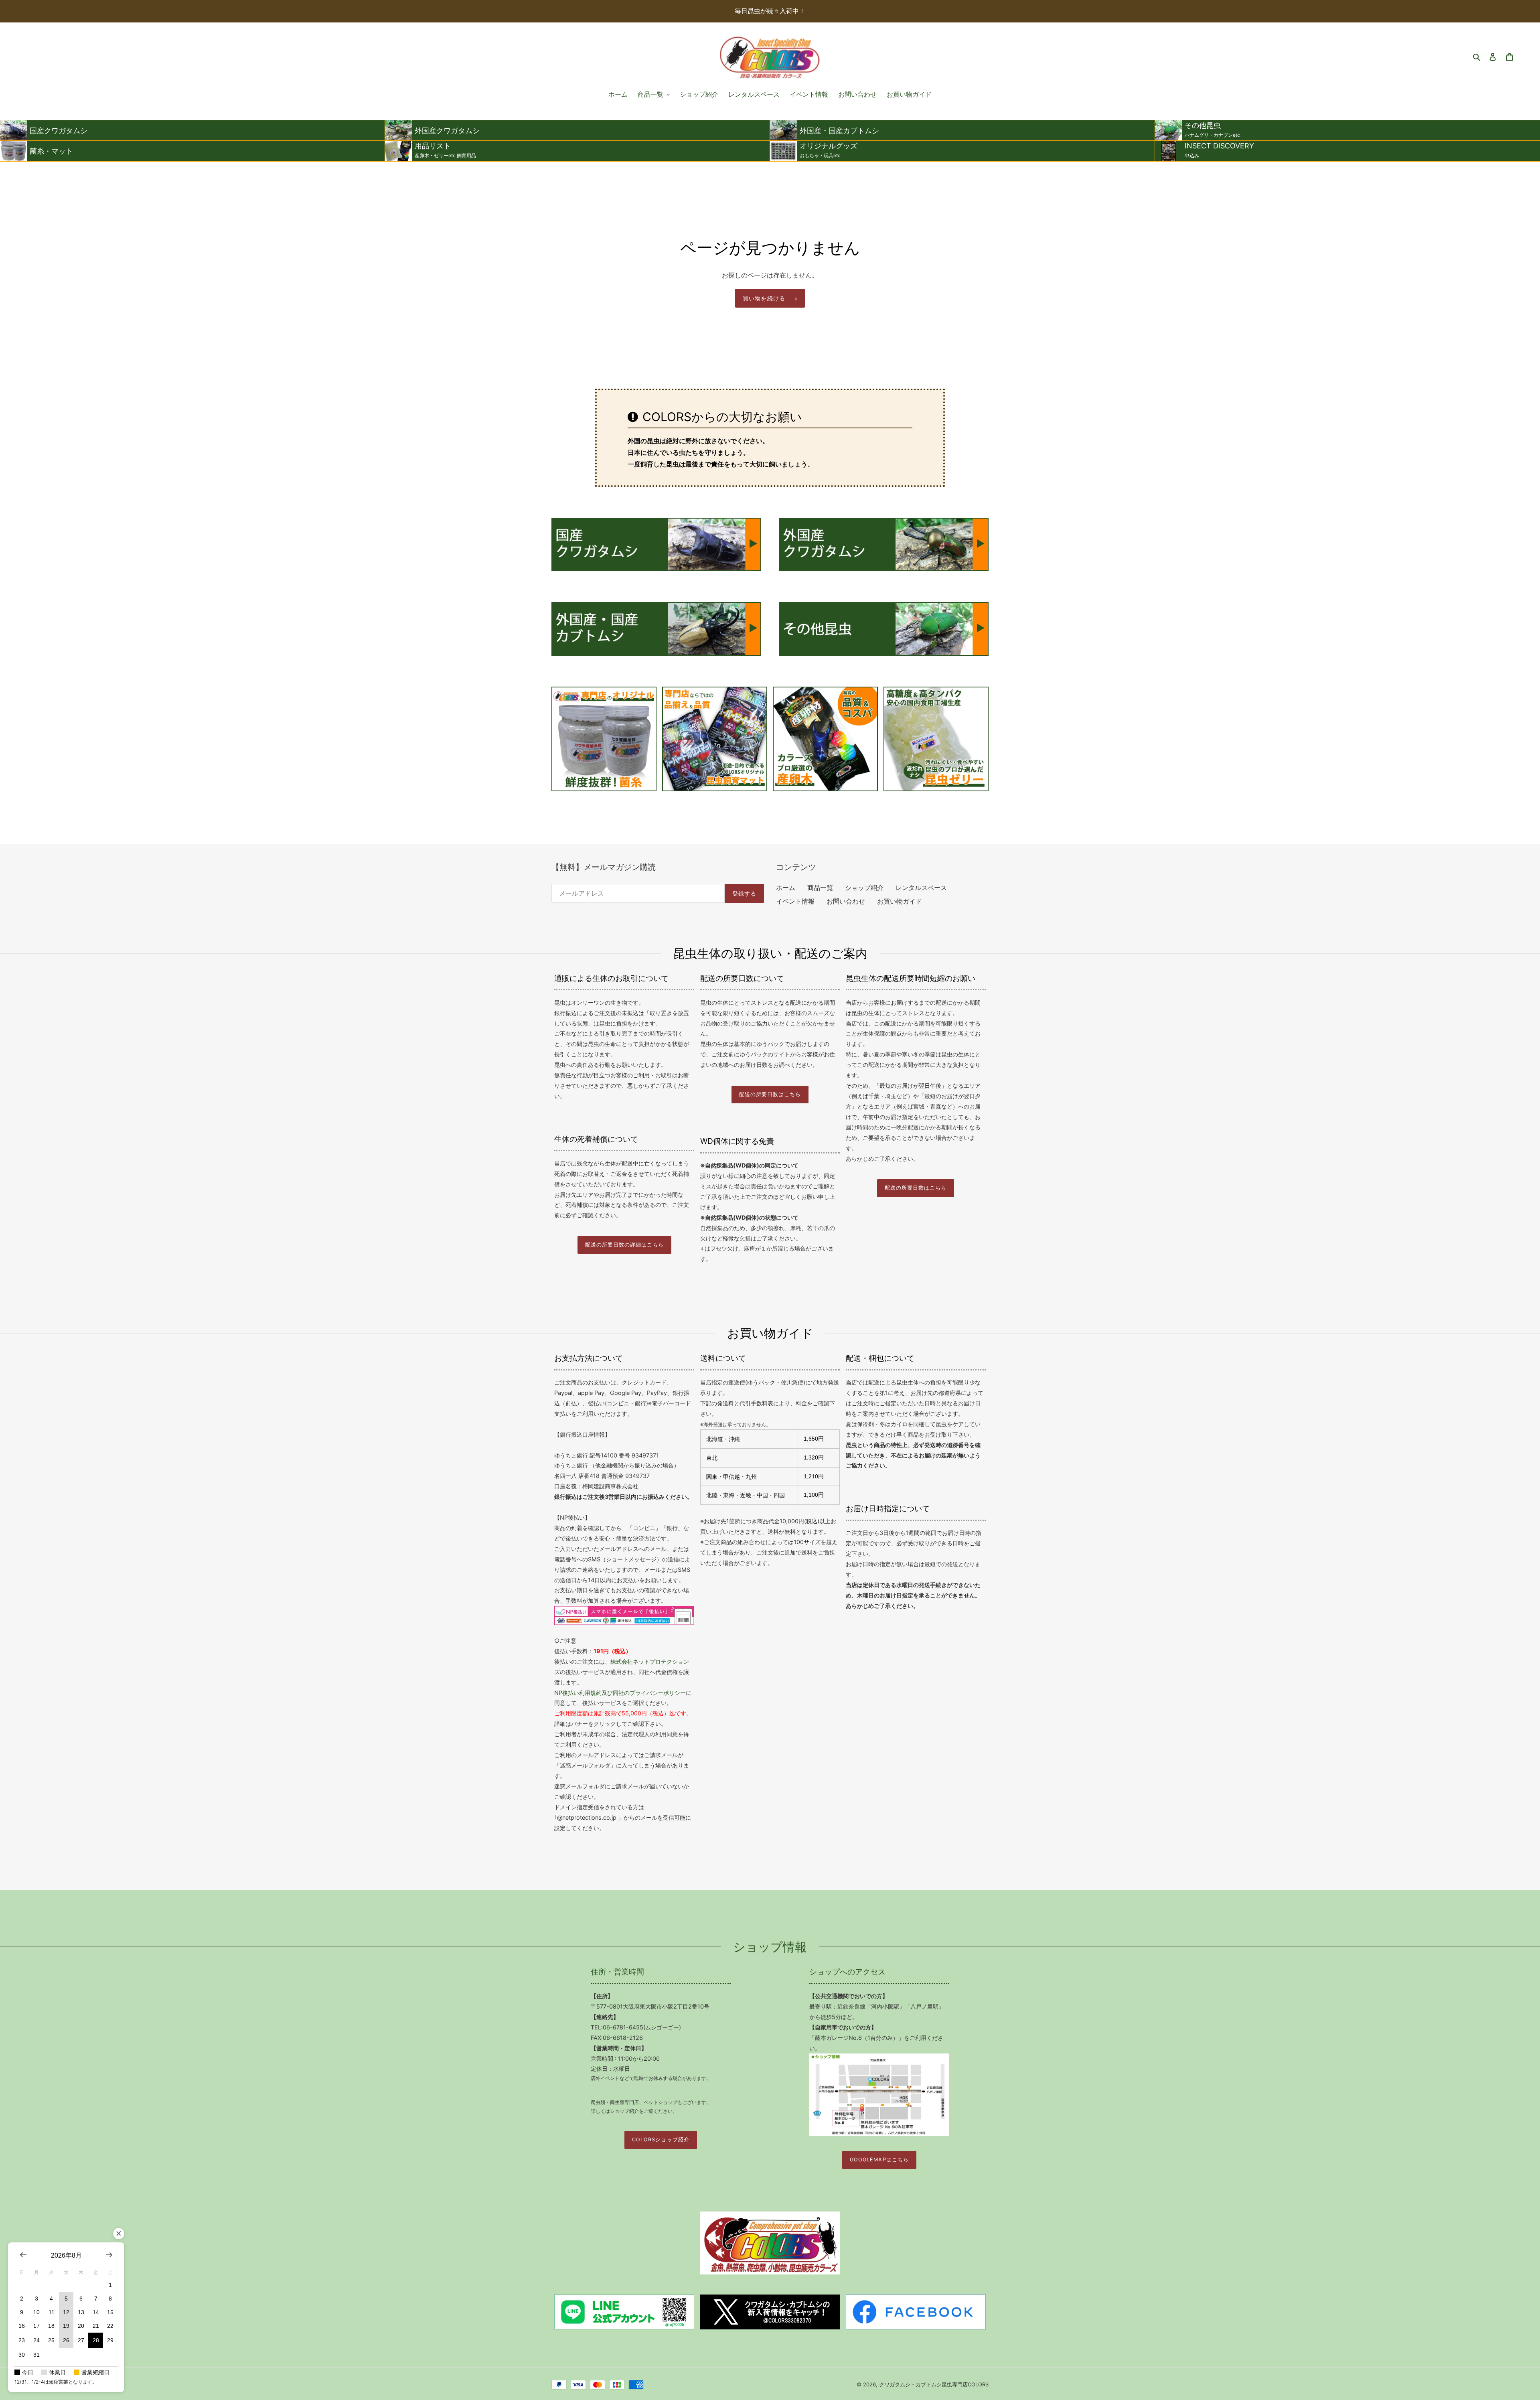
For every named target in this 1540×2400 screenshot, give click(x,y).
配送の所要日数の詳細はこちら (624, 1245)
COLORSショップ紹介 (661, 2140)
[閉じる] (119, 2234)
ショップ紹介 (864, 888)
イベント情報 (795, 901)
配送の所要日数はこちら (770, 1094)
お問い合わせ (846, 901)
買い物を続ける (764, 298)
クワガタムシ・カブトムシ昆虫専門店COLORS (934, 2384)
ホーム (786, 888)
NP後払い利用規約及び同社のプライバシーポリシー (620, 1693)
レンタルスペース (921, 888)
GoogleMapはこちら (879, 2160)
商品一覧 (820, 888)
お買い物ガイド (900, 901)
